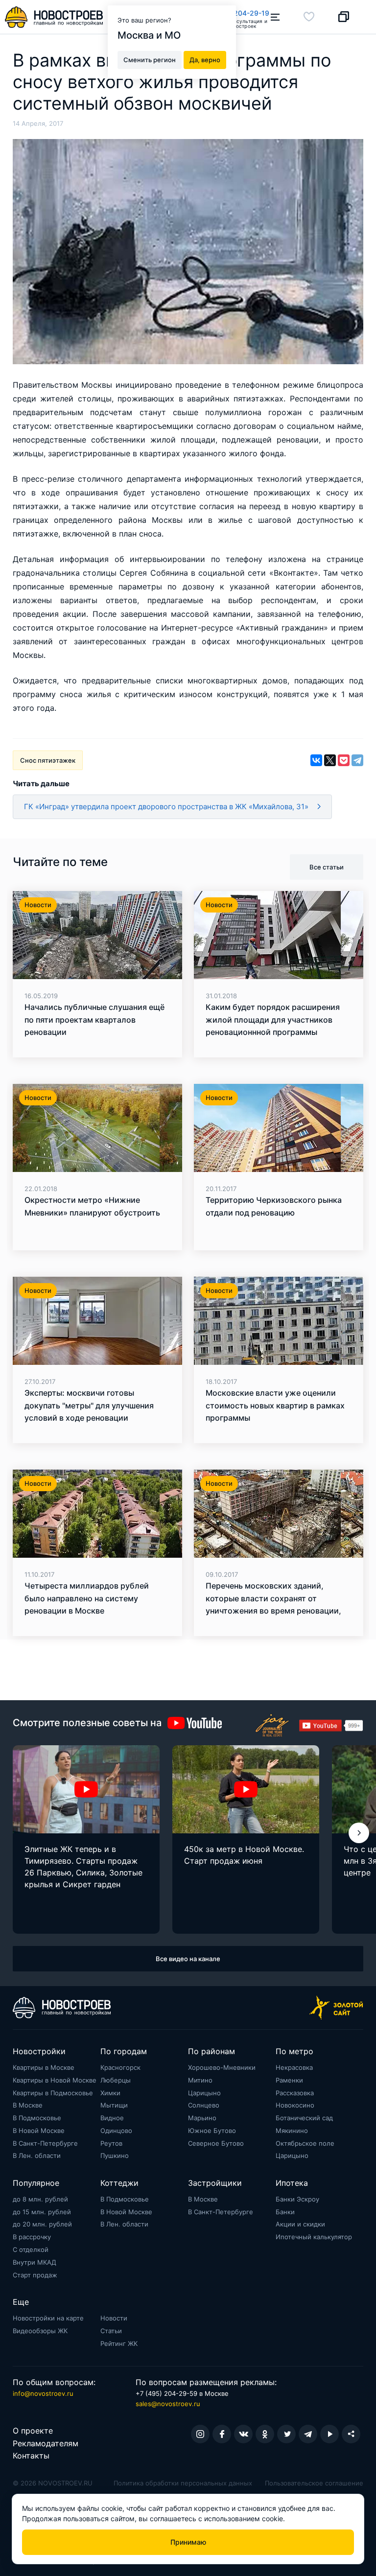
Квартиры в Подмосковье (53, 2093)
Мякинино (292, 2131)
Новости (114, 2318)
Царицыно (204, 2093)
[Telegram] (357, 760)
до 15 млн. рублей (42, 2212)
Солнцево (204, 2105)
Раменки (289, 2080)
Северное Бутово (216, 2143)
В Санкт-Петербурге (45, 2143)
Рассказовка (295, 2093)
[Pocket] (344, 760)
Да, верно (205, 60)
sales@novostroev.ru (168, 2404)
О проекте (33, 2431)
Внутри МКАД (35, 2262)
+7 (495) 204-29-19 (236, 13)
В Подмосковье (37, 2118)
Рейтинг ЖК (119, 2343)
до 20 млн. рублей (42, 2224)
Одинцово (116, 2131)
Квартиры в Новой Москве (55, 2080)
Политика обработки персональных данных (183, 2483)
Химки (110, 2093)
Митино (200, 2080)
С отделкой (31, 2249)
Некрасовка (294, 2067)
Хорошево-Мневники (222, 2067)
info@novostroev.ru (43, 2393)
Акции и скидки (300, 2224)
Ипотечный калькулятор (314, 2237)
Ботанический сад (304, 2118)
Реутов (111, 2143)
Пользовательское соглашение (314, 2483)
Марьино (202, 2118)
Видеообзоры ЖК (40, 2331)
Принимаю (188, 2542)
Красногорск (120, 2067)
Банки (285, 2212)
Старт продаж (35, 2275)
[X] (330, 760)
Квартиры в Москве (44, 2067)
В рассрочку (32, 2237)
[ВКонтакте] (316, 760)
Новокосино (295, 2105)
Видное (112, 2118)
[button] (359, 1833)
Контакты (31, 2456)
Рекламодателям (46, 2443)
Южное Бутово (212, 2131)
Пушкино (115, 2155)
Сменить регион (150, 60)
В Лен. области (37, 2155)
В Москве (28, 2105)
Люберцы (116, 2080)
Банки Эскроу (297, 2199)
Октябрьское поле (305, 2143)
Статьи (111, 2331)
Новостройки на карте (48, 2318)
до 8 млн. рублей (40, 2199)
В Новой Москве (39, 2131)
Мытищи (114, 2105)
